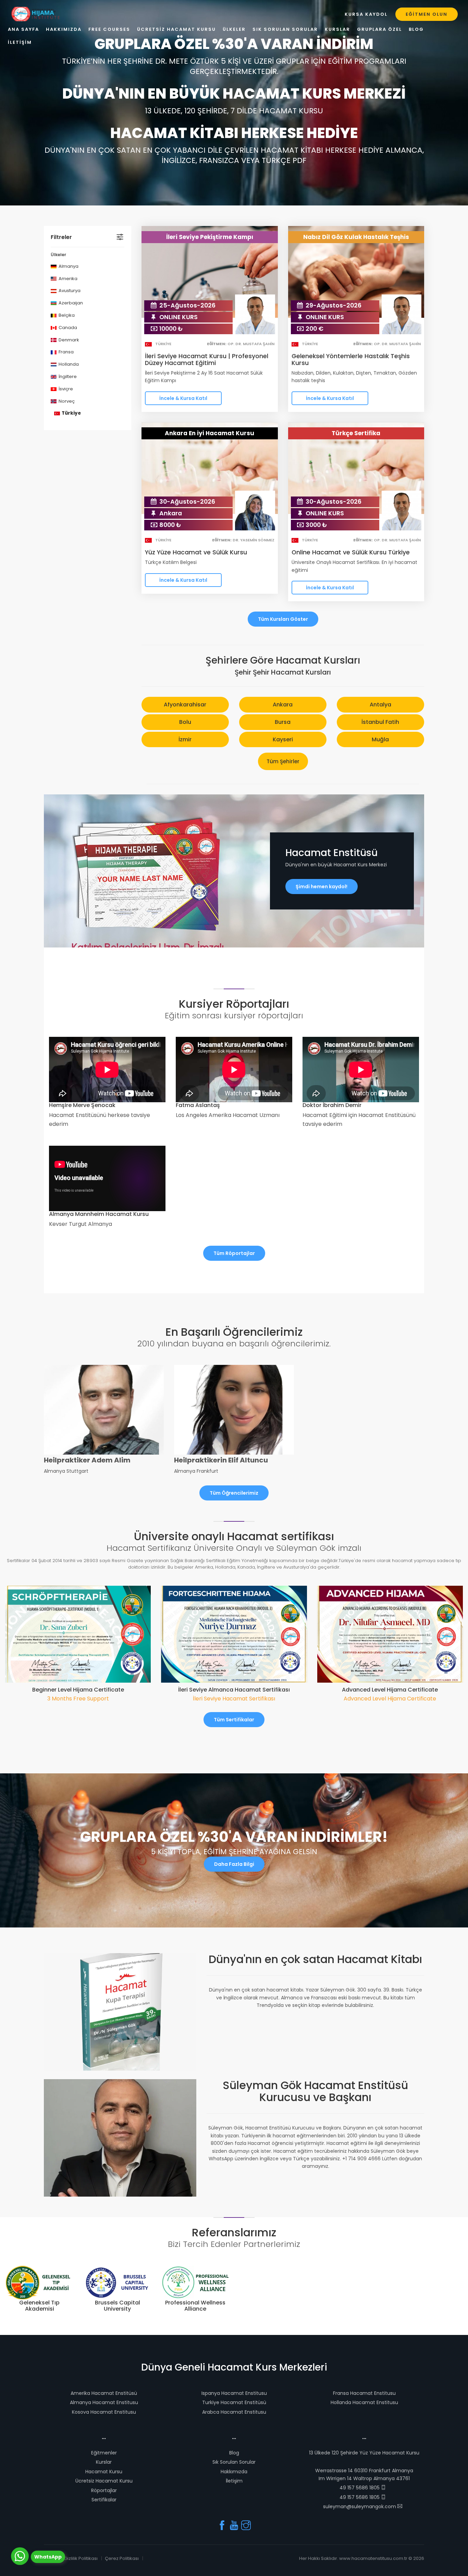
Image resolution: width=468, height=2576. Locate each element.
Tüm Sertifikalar (234, 1720)
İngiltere (67, 376)
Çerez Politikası (122, 2558)
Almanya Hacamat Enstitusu (104, 2402)
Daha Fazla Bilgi (234, 1864)
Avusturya (69, 291)
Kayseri (283, 739)
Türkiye (71, 413)
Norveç (66, 401)
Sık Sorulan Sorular (234, 2462)
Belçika (66, 315)
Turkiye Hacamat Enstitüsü (234, 2402)
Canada (67, 328)
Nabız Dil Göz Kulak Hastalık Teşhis (356, 237)
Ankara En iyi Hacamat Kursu (210, 433)
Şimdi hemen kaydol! (322, 887)
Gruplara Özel (379, 29)
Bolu (185, 722)
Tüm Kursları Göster (283, 619)
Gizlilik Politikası (81, 2558)
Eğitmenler (104, 2453)
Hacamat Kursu (104, 2472)
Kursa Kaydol (366, 14)
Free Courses (109, 29)
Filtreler (61, 237)
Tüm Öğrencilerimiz (234, 1493)
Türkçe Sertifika (356, 433)
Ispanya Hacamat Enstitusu (234, 2393)
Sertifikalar (104, 2500)
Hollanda (68, 364)
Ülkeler (234, 29)
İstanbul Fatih (380, 722)
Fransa (66, 352)
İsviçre (65, 389)
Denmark (68, 340)
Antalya (380, 705)
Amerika (67, 279)
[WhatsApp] (20, 2556)
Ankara (283, 705)
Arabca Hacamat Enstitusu (234, 2412)
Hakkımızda (234, 2472)
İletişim (234, 2481)
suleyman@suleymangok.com (360, 2506)
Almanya (68, 266)
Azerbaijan (70, 303)
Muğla (380, 739)
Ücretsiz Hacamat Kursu (104, 2481)
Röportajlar (104, 2490)
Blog (234, 2453)
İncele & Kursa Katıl (183, 398)
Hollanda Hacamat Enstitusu (364, 2402)
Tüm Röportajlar (234, 1253)
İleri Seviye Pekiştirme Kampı (210, 237)
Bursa (283, 722)
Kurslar (104, 2462)
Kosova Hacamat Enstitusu (104, 2412)
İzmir (185, 739)
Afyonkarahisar (185, 705)
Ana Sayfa (23, 29)
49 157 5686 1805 (360, 2488)
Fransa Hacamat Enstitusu (364, 2393)
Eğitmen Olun (427, 14)
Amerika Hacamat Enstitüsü (104, 2393)
